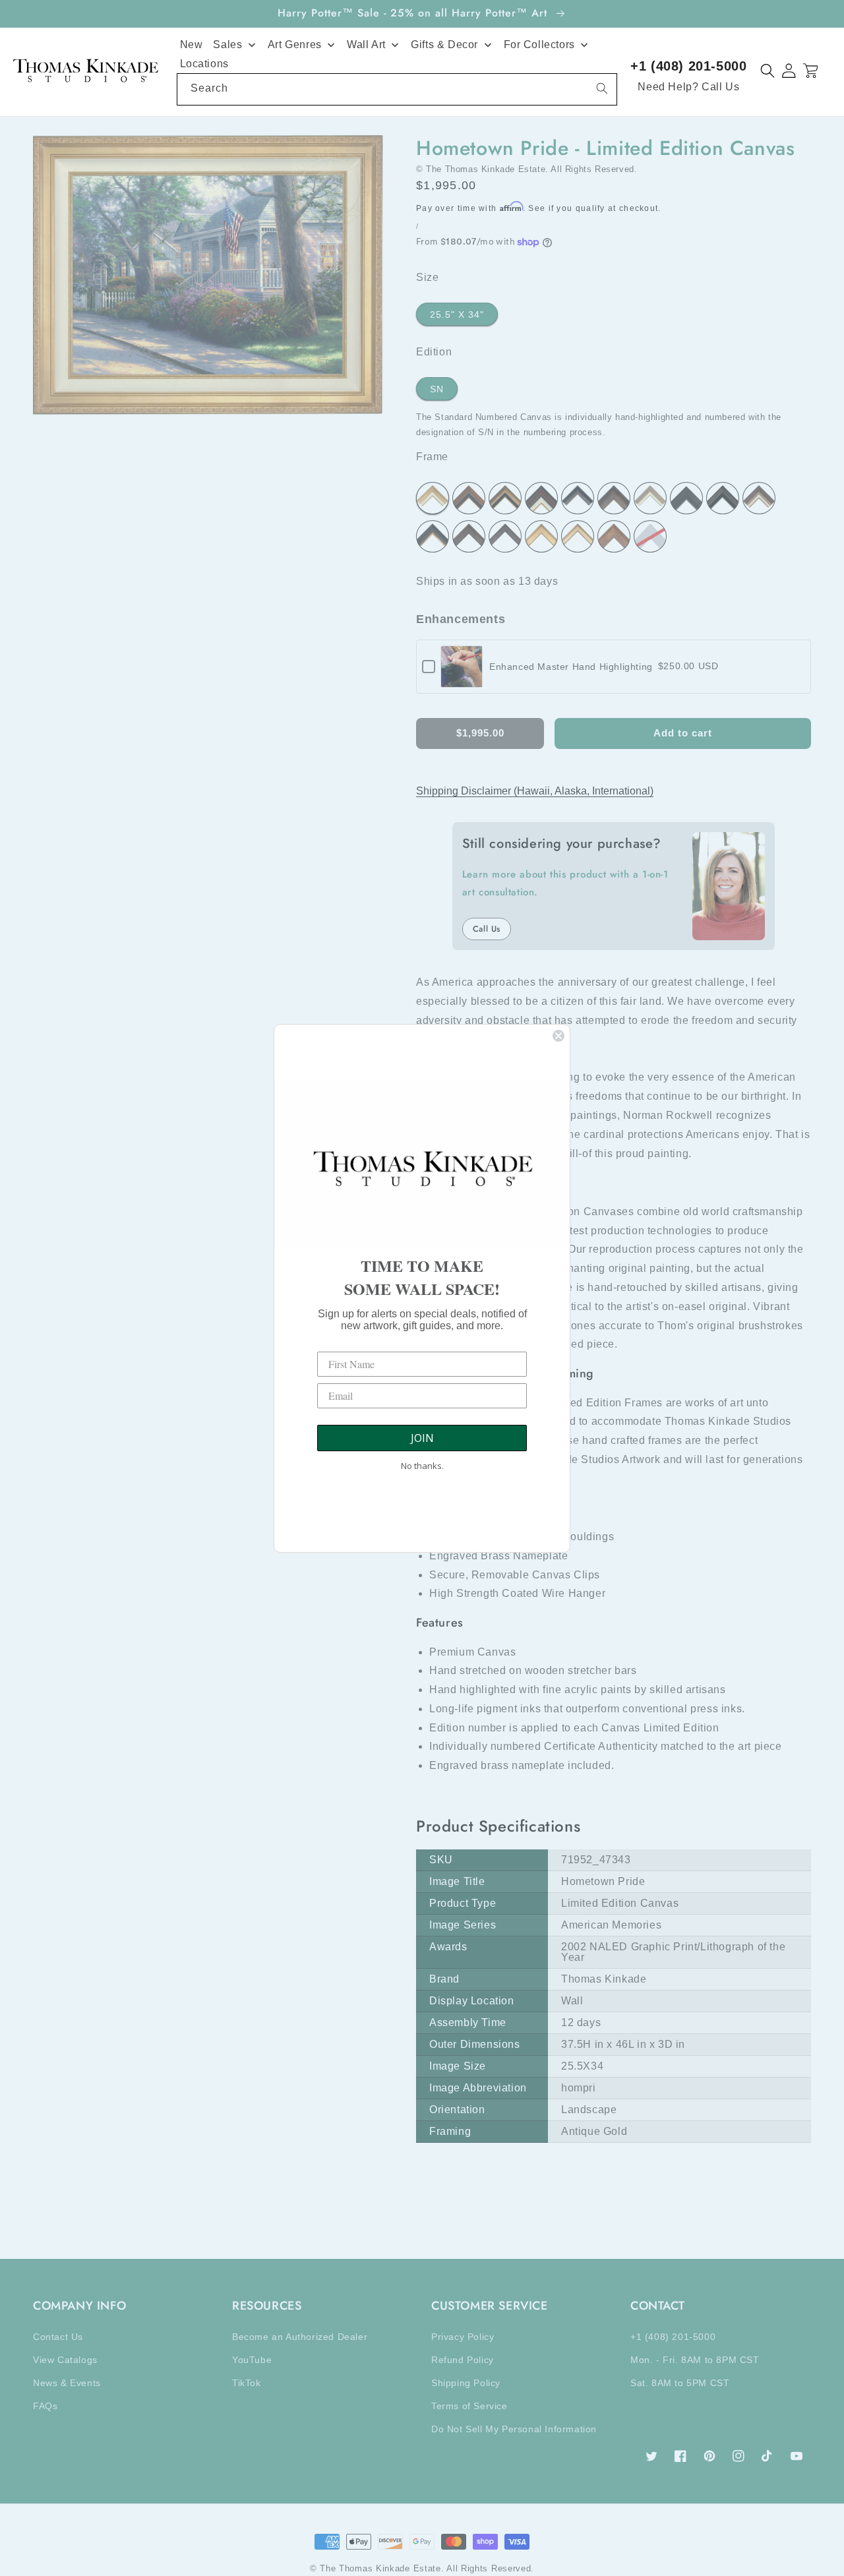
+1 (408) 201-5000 (688, 66)
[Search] (602, 88)
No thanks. (422, 1466)
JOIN (422, 1438)
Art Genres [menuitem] (295, 45)
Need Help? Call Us (688, 87)
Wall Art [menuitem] (366, 45)
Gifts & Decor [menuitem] (444, 45)
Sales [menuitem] (227, 45)
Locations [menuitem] (204, 64)
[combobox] (397, 89)
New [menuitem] (192, 45)
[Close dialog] (558, 1036)
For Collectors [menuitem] (539, 45)
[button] (768, 71)
